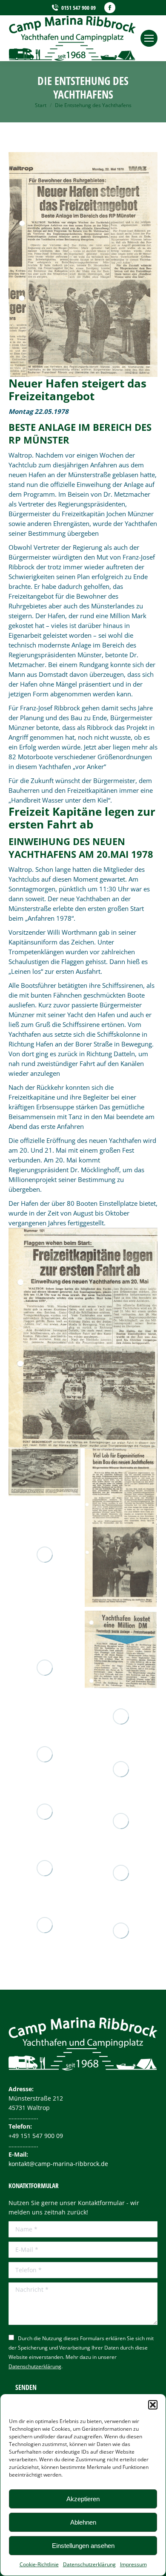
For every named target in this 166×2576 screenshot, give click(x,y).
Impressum (133, 2564)
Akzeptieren (83, 2499)
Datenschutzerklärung (89, 2564)
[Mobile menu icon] (149, 38)
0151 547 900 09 (79, 8)
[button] (153, 2405)
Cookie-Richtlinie (39, 2564)
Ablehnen (83, 2522)
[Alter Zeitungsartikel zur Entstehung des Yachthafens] (44, 1472)
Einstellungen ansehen (83, 2546)
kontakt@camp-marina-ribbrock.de (58, 2164)
